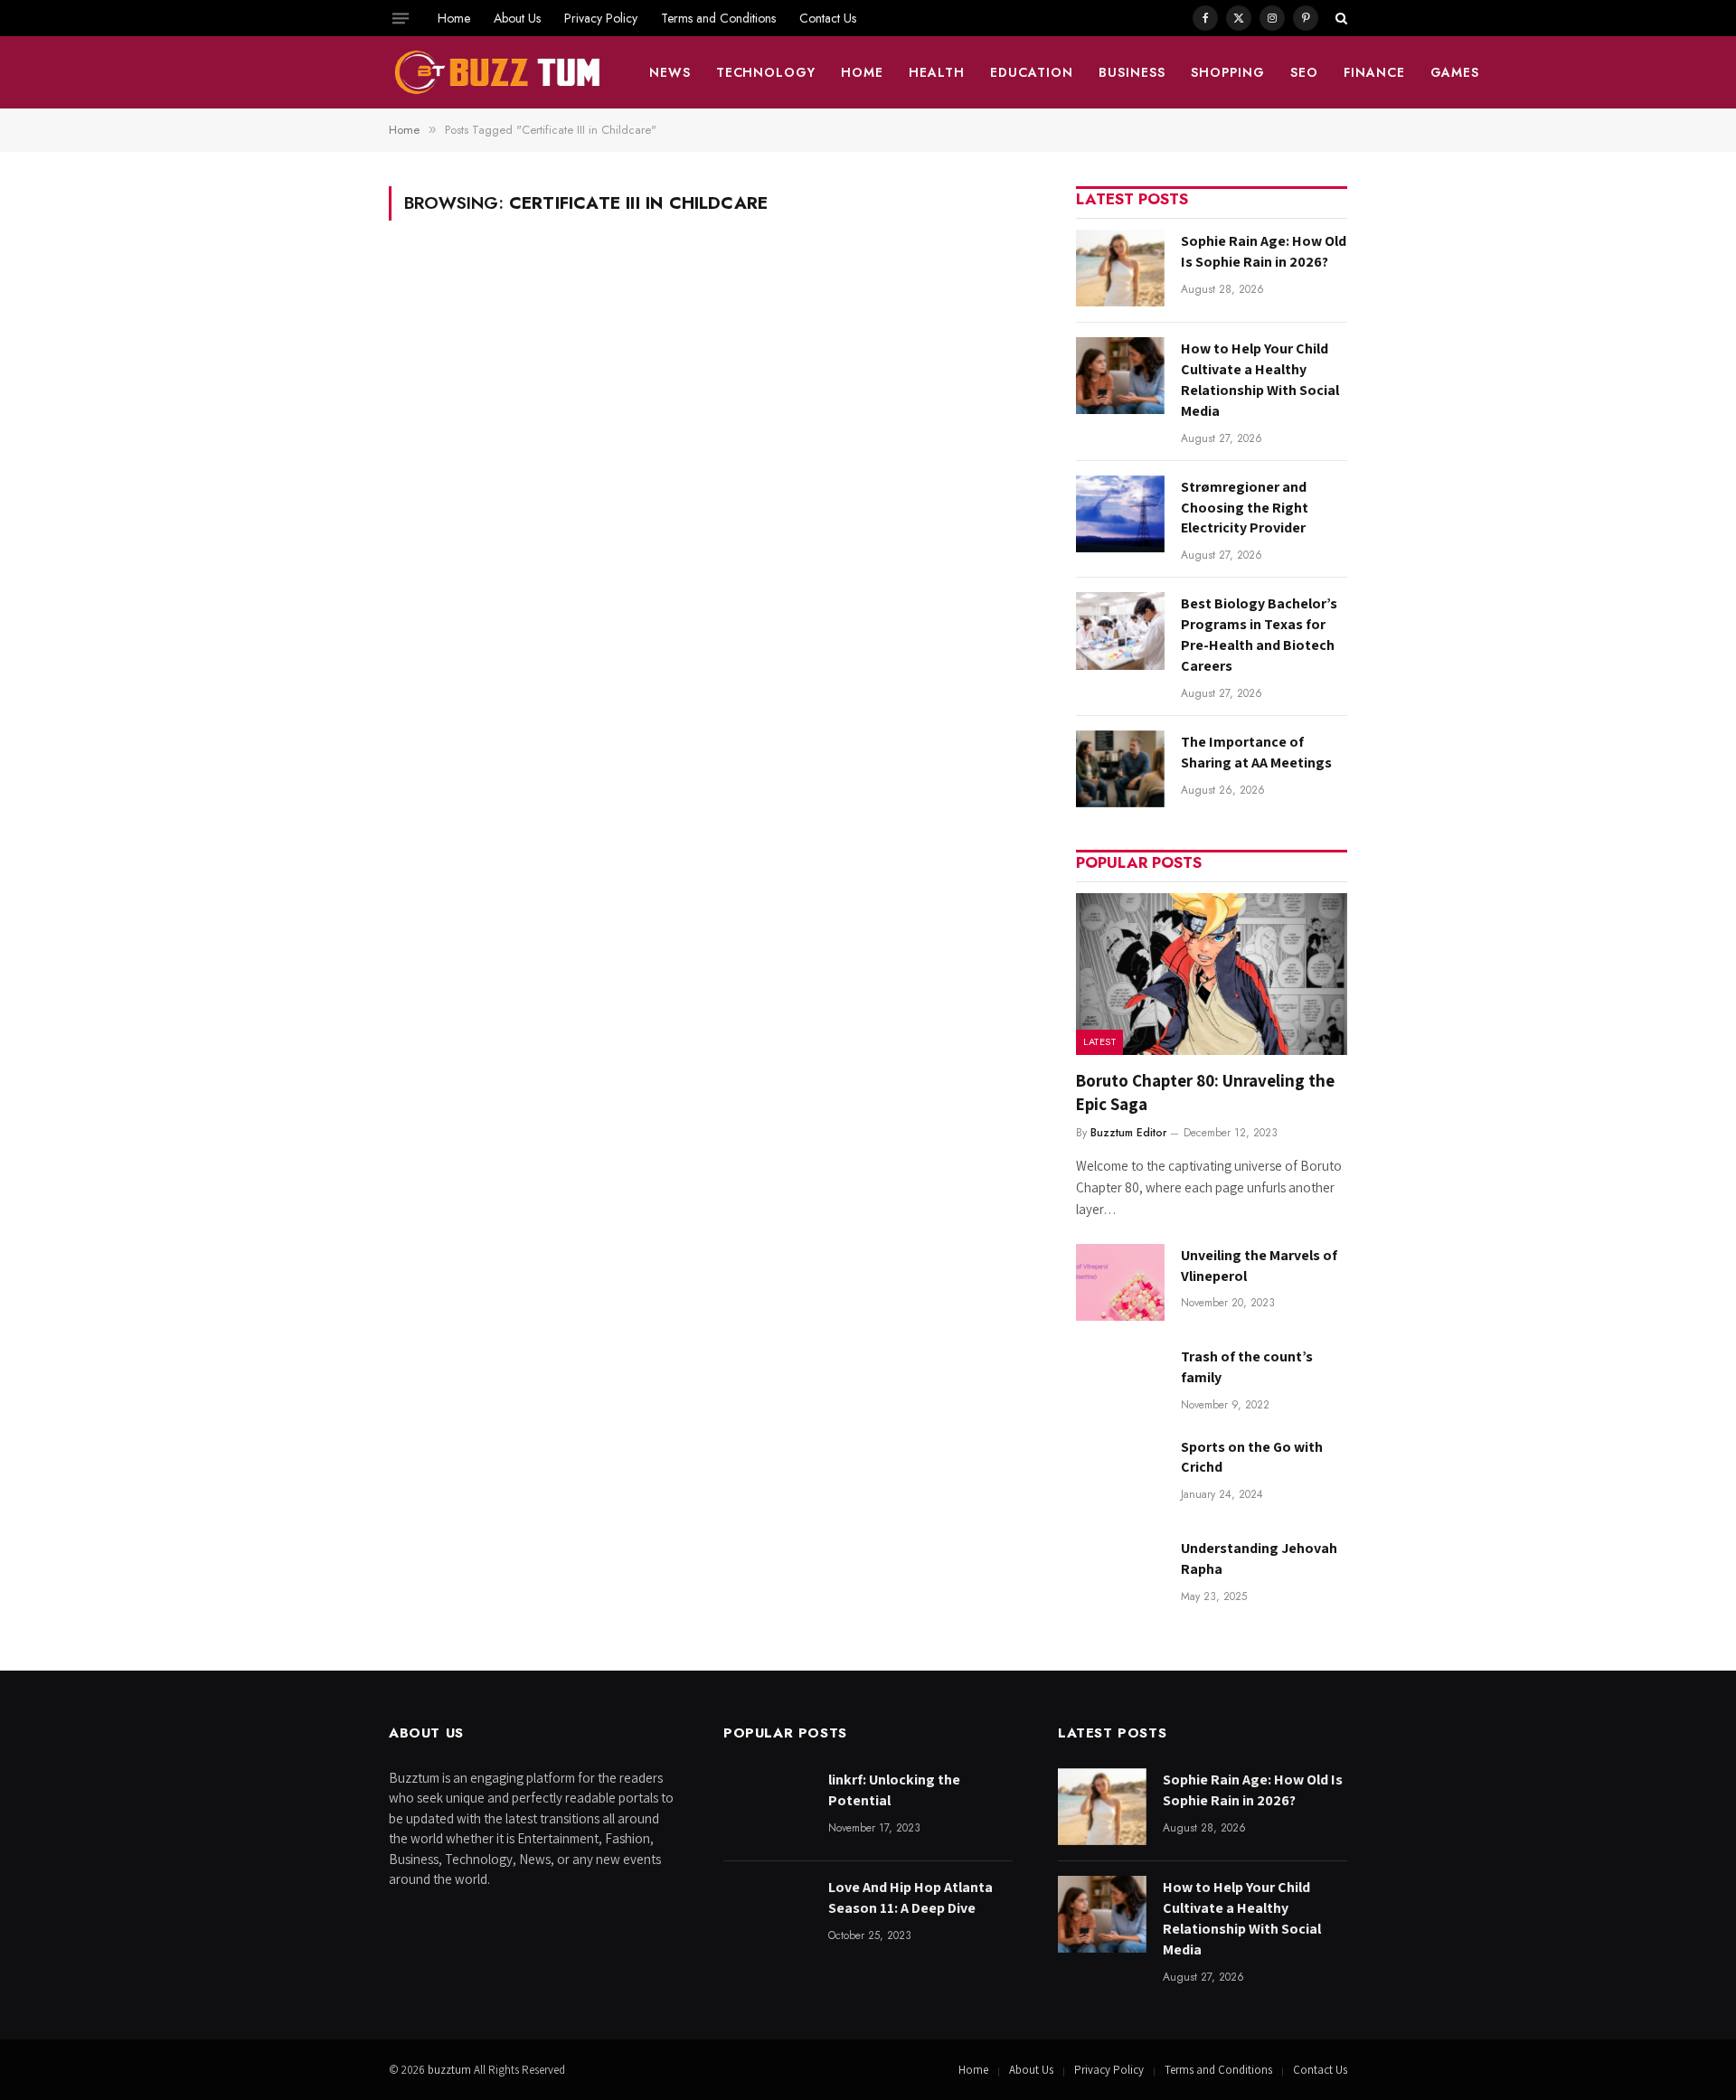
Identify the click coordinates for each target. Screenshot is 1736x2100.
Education (1032, 72)
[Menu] (401, 18)
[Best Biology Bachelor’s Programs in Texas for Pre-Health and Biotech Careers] (1120, 631)
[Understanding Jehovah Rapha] (1120, 1575)
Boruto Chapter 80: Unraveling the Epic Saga (1205, 1092)
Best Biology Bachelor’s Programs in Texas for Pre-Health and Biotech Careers (1259, 635)
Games (1455, 72)
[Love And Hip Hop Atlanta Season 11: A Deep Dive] (768, 1914)
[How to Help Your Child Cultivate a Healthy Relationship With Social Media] (1120, 376)
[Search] (1340, 18)
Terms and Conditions (718, 18)
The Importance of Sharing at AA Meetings (1256, 752)
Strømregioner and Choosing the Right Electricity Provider (1245, 508)
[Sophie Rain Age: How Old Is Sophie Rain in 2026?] (1120, 268)
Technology (766, 72)
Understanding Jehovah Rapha (1259, 1559)
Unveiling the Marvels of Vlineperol (1259, 1266)
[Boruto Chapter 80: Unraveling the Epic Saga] (1212, 974)
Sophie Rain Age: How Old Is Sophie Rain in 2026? (1264, 251)
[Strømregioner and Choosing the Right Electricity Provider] (1120, 514)
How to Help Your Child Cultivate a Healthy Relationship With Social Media (1260, 380)
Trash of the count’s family (1247, 1367)
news (670, 72)
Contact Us (828, 18)
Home (454, 18)
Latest (1099, 1041)
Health (937, 72)
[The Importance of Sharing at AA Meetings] (1120, 769)
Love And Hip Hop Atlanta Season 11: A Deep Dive (910, 1898)
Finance (1374, 72)
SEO (1304, 72)
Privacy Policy (601, 18)
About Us (517, 18)
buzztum (451, 2070)
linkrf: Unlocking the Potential (894, 1790)
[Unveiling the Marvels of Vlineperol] (1120, 1282)
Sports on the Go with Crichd (1252, 1457)
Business (1132, 72)
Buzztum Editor (1128, 1133)
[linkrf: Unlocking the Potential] (768, 1807)
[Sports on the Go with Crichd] (1120, 1474)
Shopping (1228, 72)
